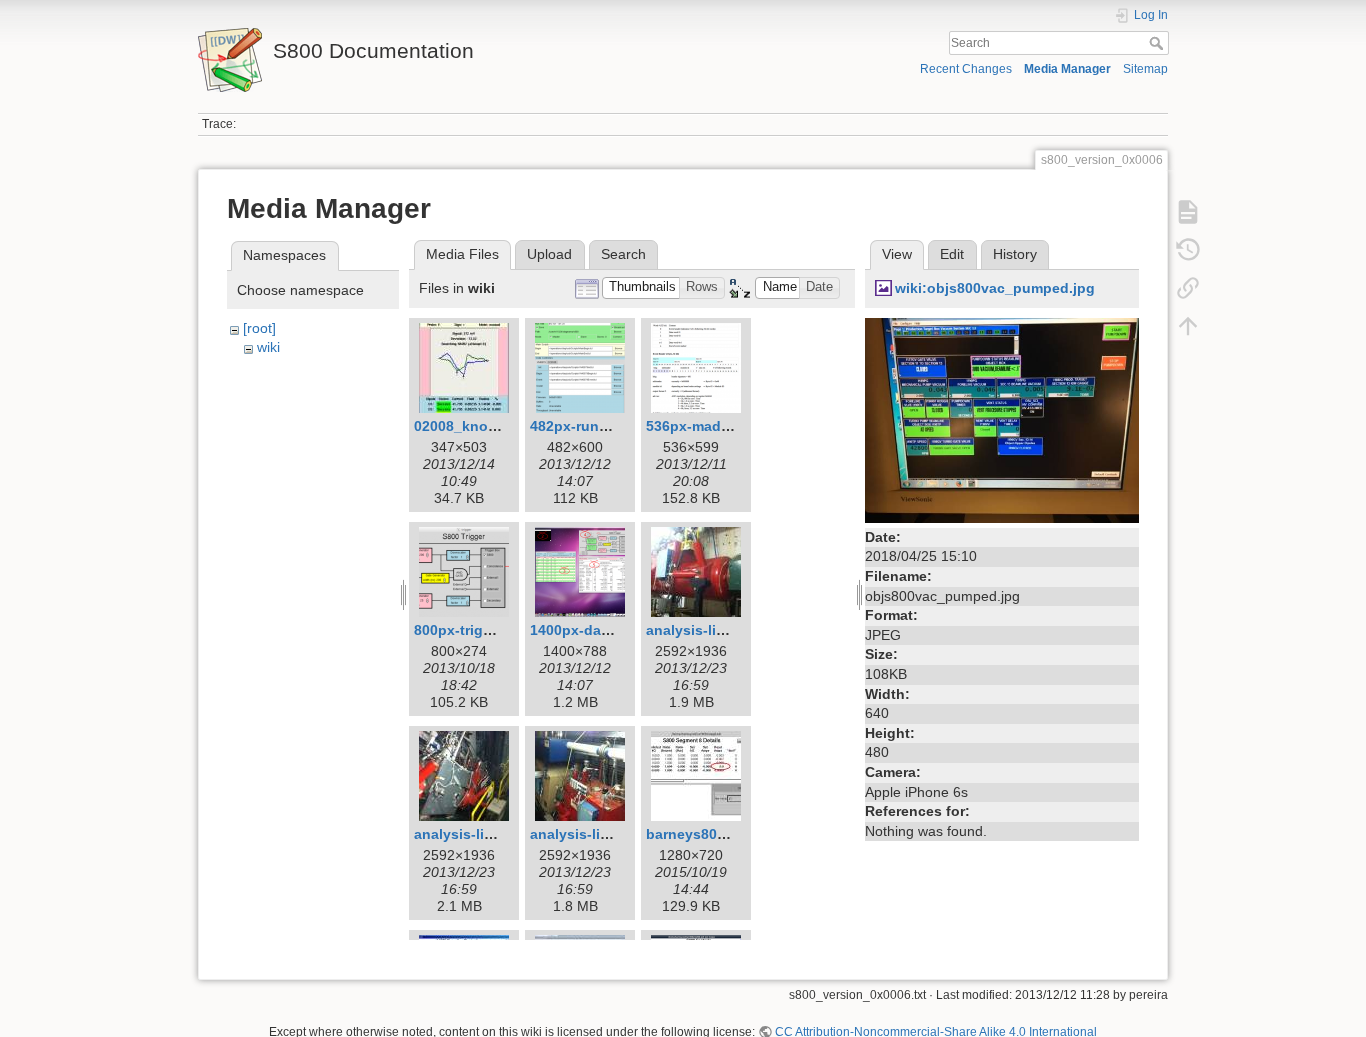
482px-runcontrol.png (604, 426)
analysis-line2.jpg (474, 834)
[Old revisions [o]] (1188, 250)
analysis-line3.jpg (590, 834)
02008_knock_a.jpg (480, 426)
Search (1158, 43)
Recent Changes (966, 69)
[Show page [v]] (1188, 212)
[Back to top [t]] (1188, 326)
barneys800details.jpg (721, 834)
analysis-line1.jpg (706, 630)
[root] (259, 328)
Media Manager (1067, 69)
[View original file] (1002, 419)
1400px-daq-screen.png (611, 630)
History (1015, 254)
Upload (549, 254)
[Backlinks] (1188, 288)
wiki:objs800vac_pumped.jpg (995, 288)
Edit (952, 254)
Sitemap (1145, 69)
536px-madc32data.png (726, 426)
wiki (268, 347)
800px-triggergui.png (486, 630)
